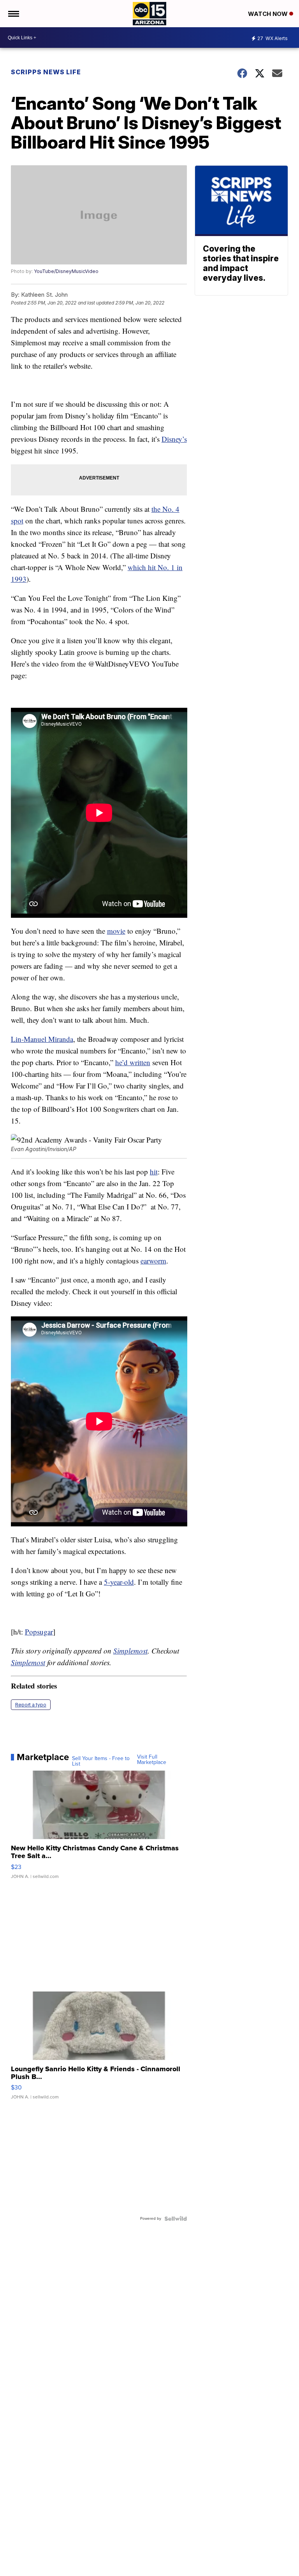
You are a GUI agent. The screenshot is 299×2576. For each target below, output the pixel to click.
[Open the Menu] (13, 14)
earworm (153, 1261)
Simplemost (130, 1651)
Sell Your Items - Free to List (101, 1761)
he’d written (133, 1062)
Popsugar (39, 1632)
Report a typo (31, 1705)
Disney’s (174, 439)
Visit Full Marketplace (152, 1760)
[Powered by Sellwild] (176, 2219)
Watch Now (269, 14)
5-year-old (119, 1582)
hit (154, 1172)
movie (116, 931)
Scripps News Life (46, 72)
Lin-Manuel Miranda (42, 1039)
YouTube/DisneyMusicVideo (66, 271)
